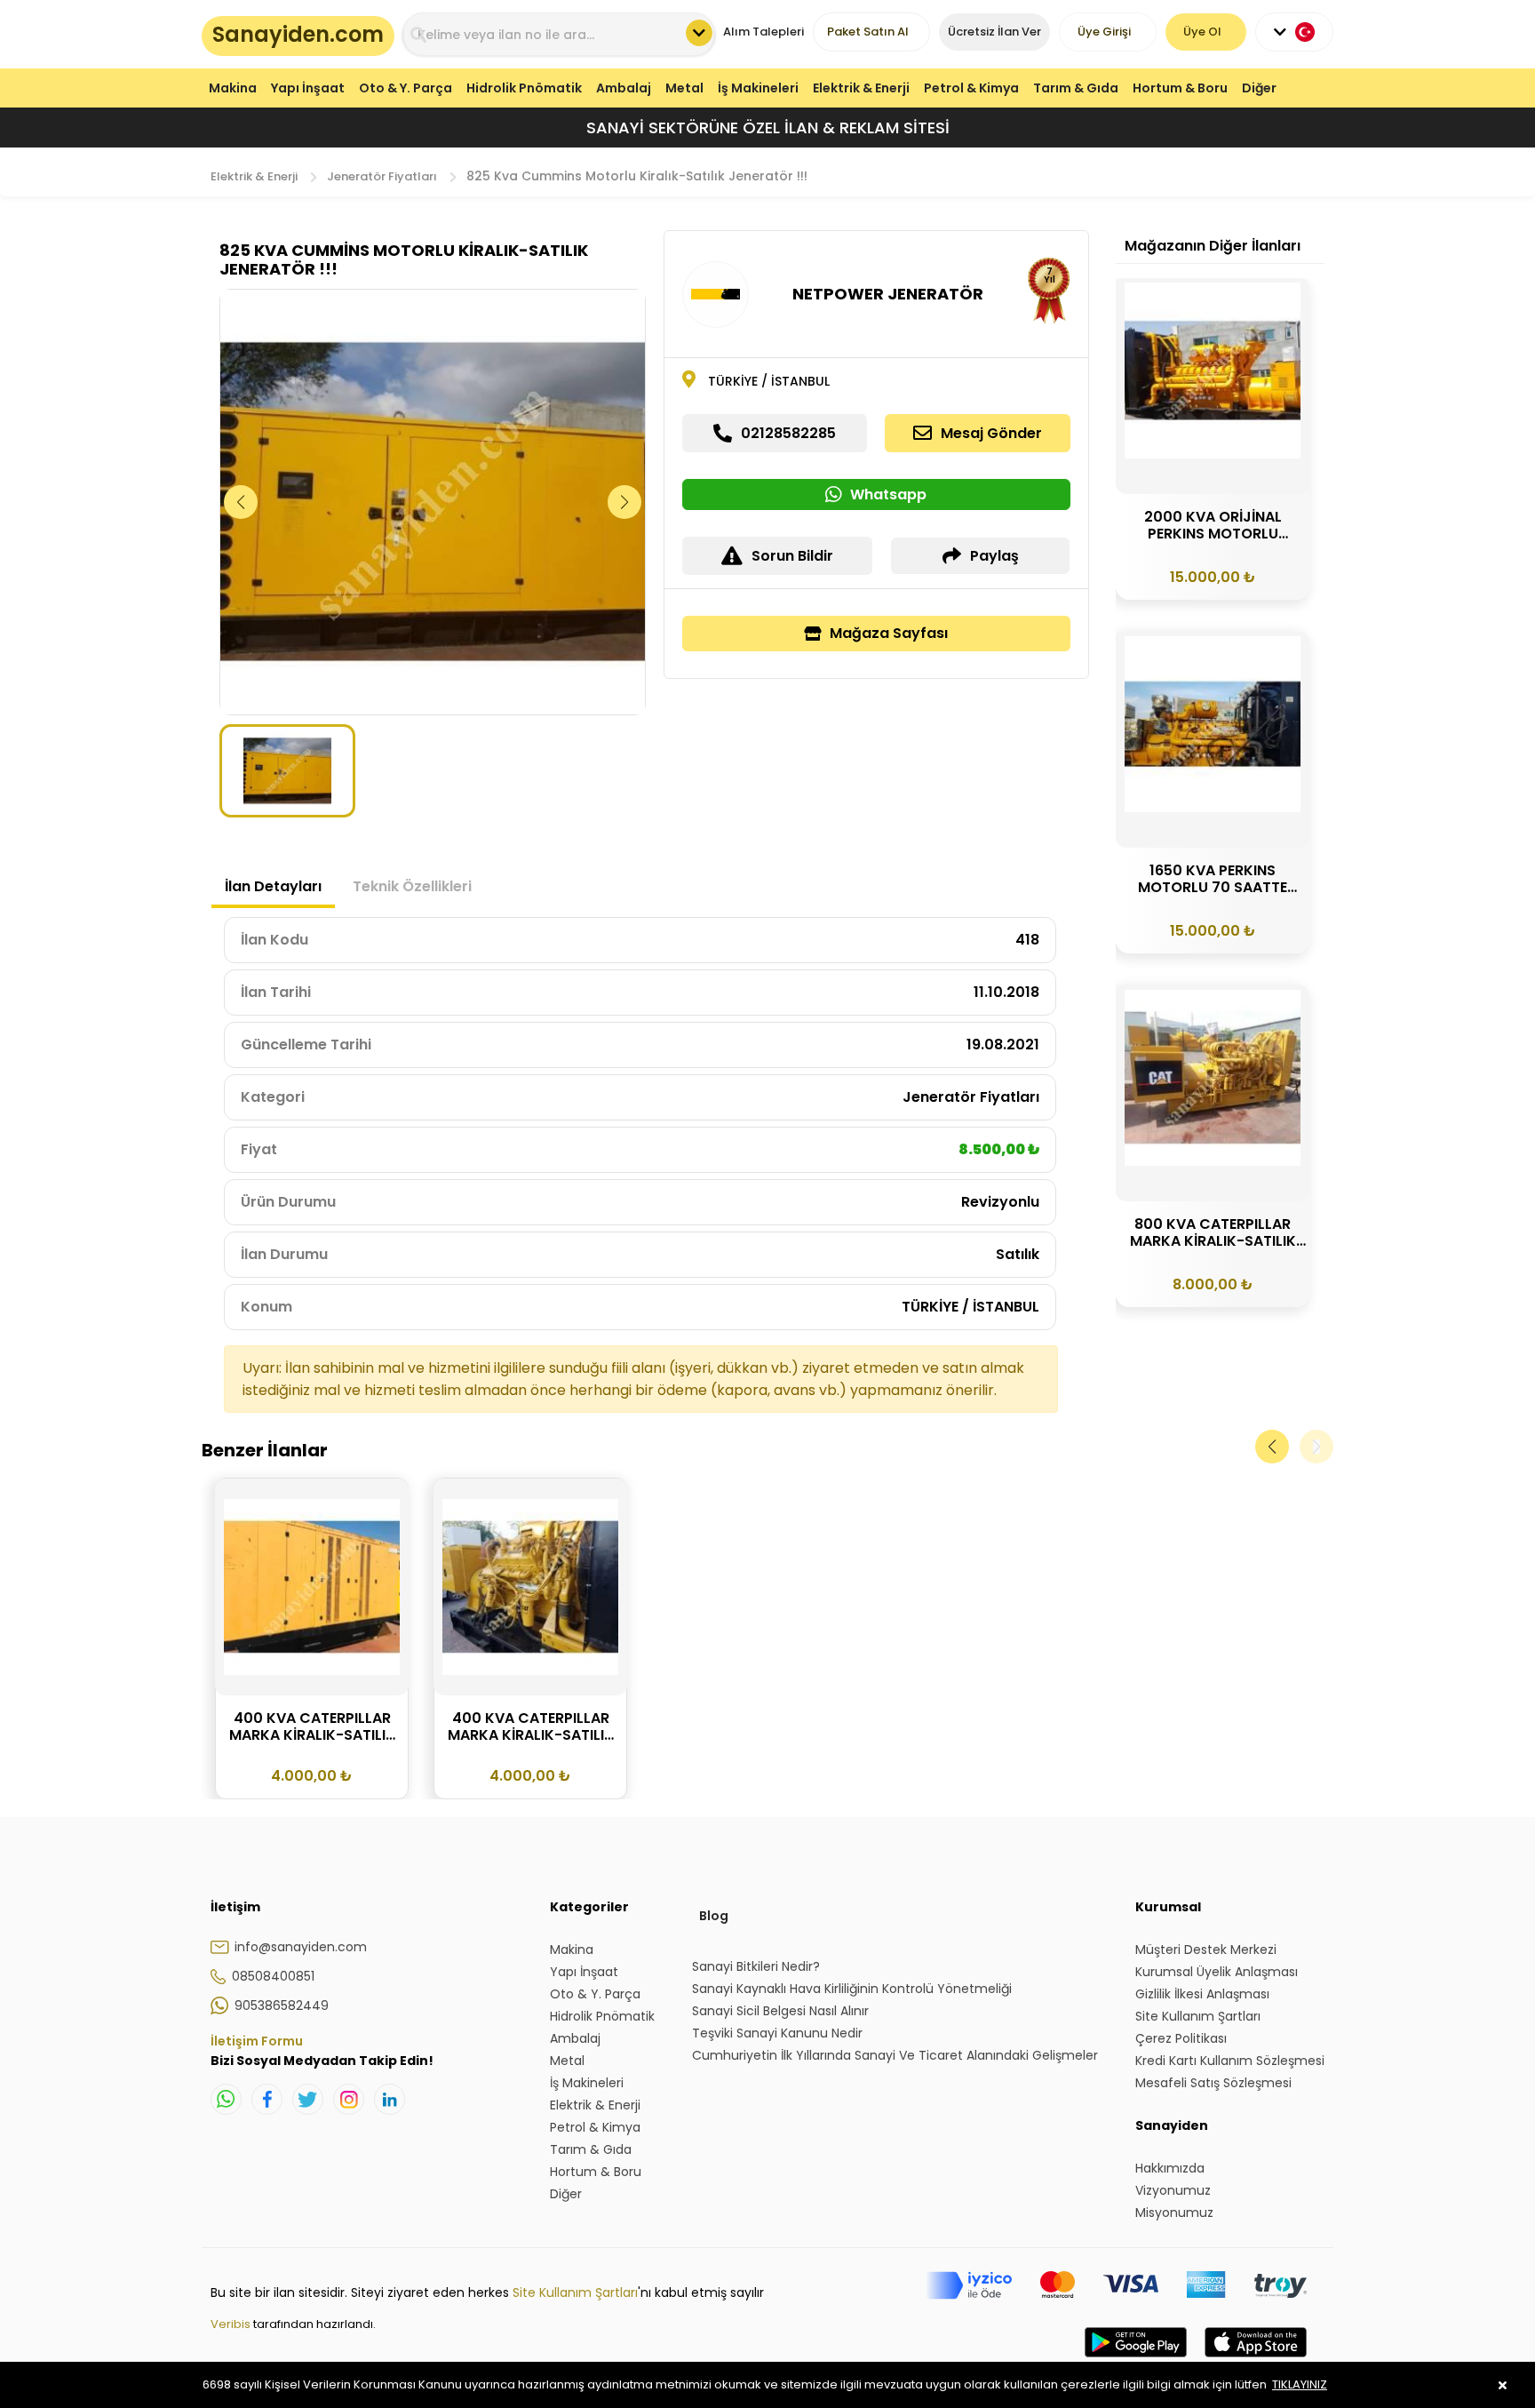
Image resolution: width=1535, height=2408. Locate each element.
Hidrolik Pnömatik (524, 88)
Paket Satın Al (868, 32)
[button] (625, 502)
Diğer (1259, 88)
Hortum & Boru (1180, 88)
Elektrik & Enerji (861, 88)
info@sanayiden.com (301, 1947)
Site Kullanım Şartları (575, 2292)
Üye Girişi (1104, 32)
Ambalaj (624, 88)
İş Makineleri (758, 88)
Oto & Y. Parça (406, 88)
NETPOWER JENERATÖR (888, 294)
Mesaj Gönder (991, 433)
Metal (684, 88)
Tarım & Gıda (1076, 88)
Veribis (232, 2324)
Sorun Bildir (792, 556)
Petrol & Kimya (971, 88)
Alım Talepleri (764, 32)
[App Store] (1256, 2360)
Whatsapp (888, 494)
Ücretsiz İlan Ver (994, 32)
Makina (233, 88)
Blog (714, 1916)
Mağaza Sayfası (889, 633)
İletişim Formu (257, 2041)
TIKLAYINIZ (1300, 2384)
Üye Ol (1202, 32)
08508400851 (273, 1976)
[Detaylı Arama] (699, 33)
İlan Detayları (273, 886)
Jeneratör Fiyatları (382, 176)
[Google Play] (1136, 2360)
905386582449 (282, 2005)
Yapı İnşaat (308, 88)
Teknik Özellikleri (412, 886)
